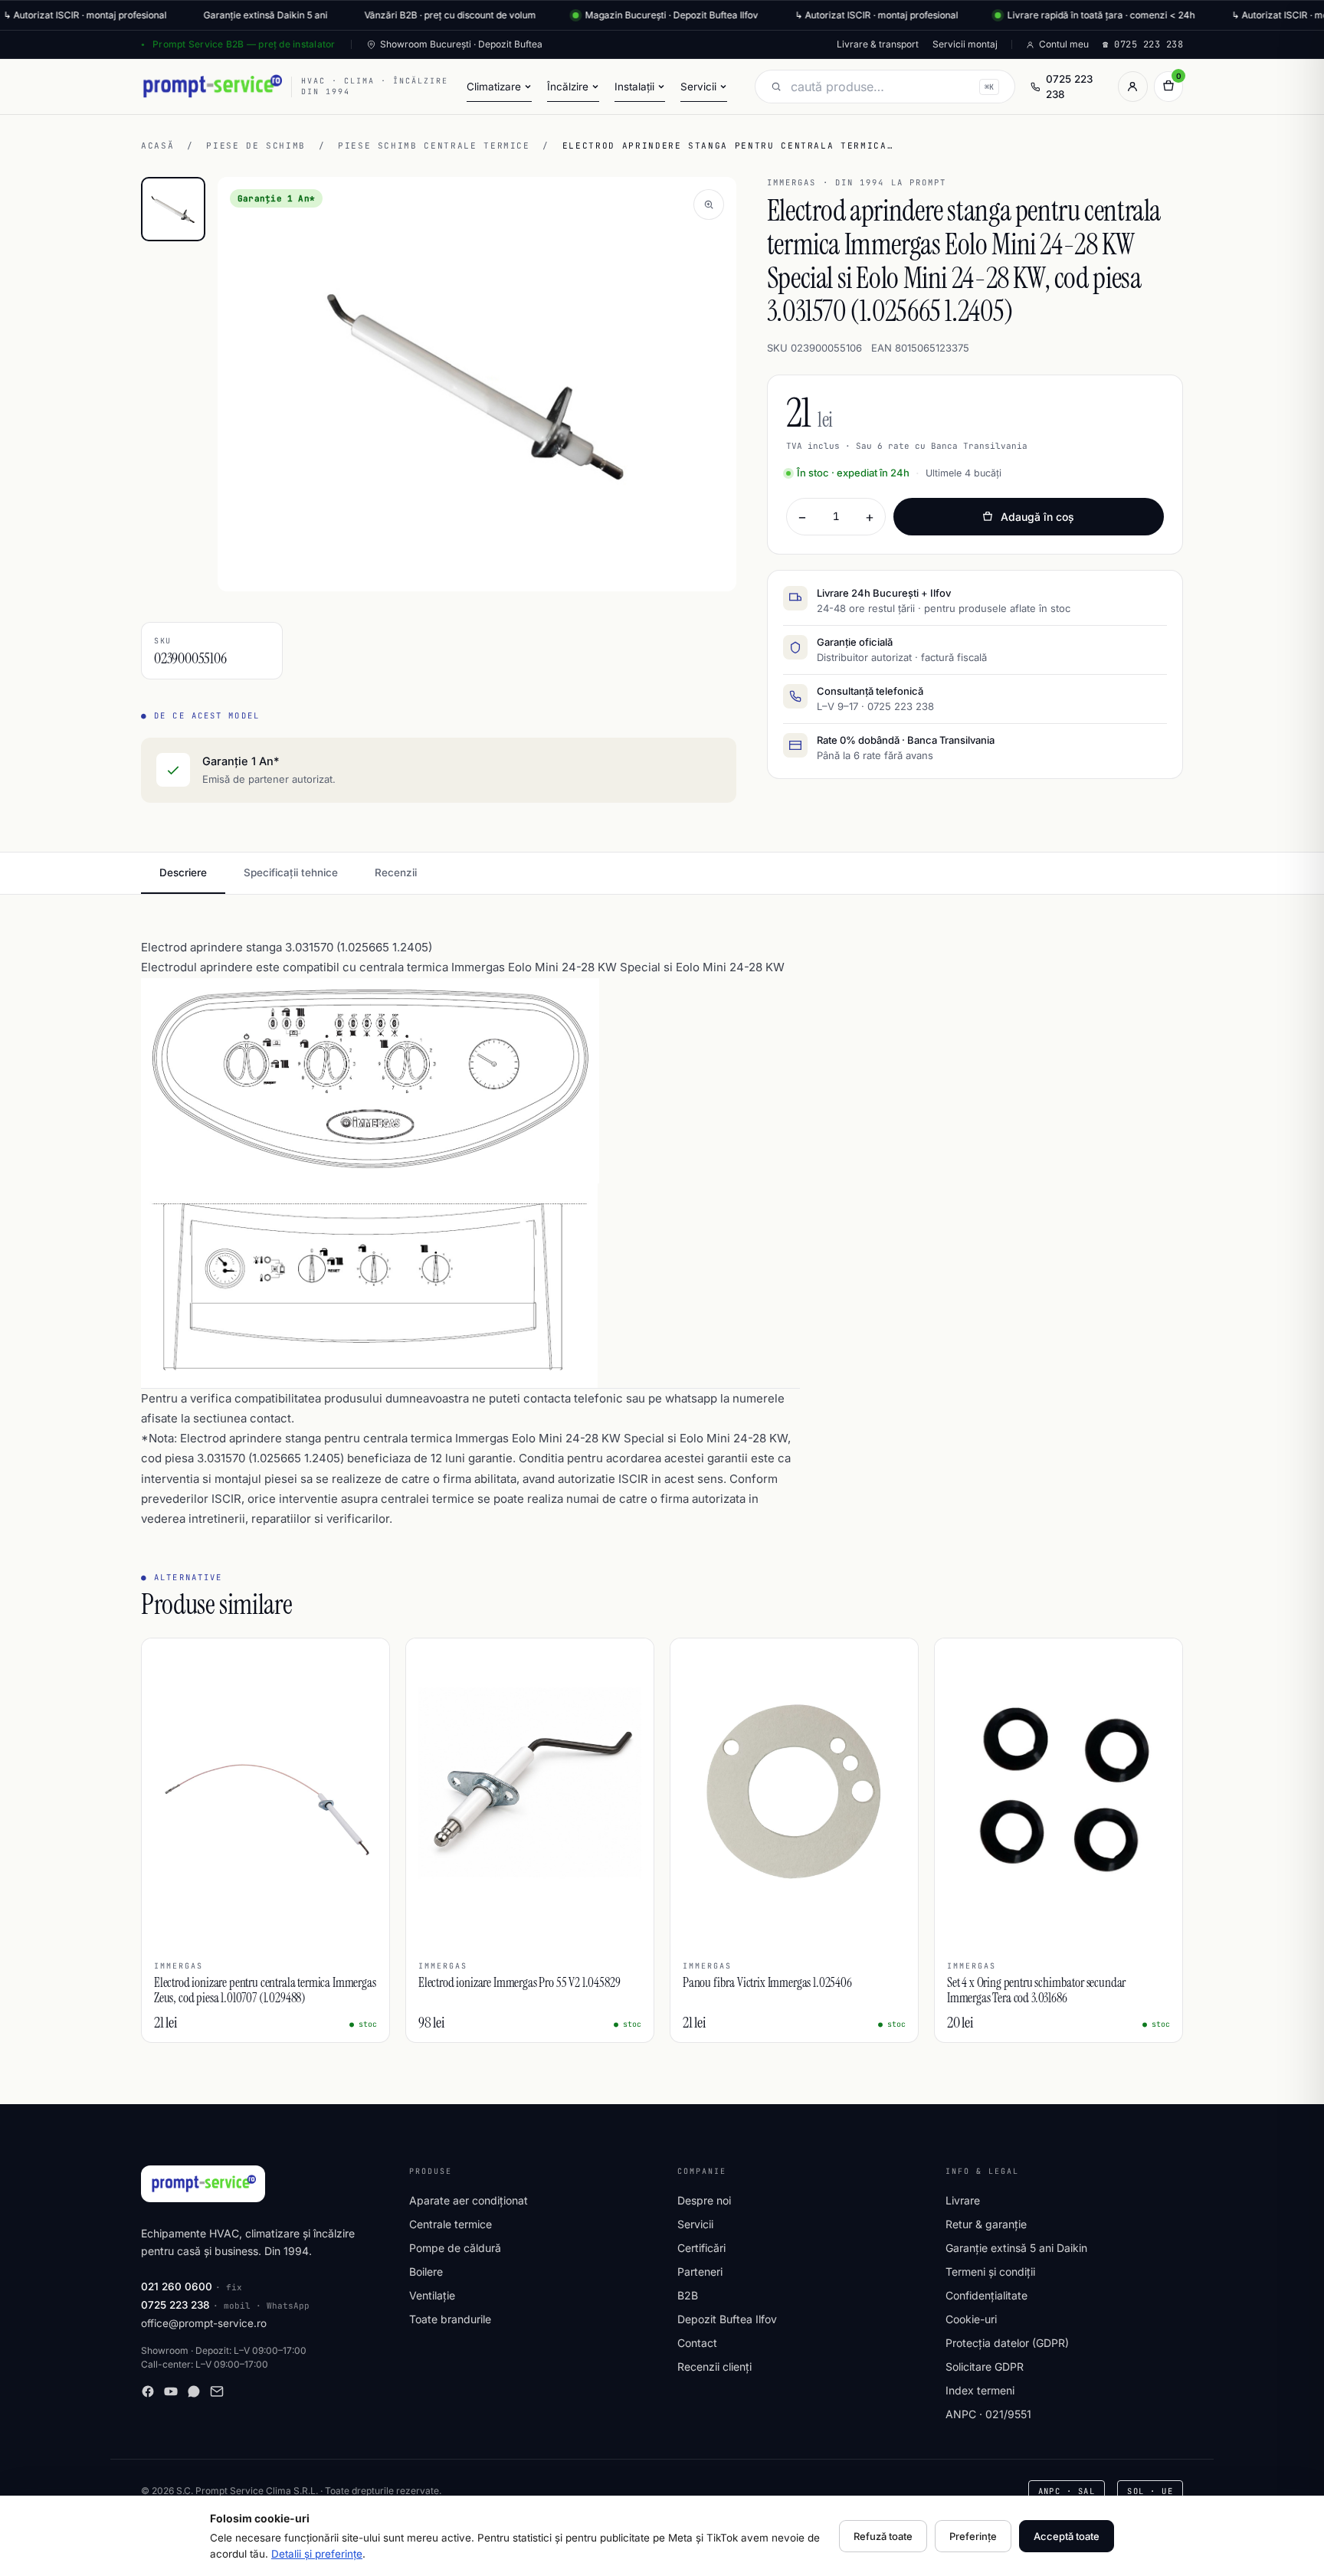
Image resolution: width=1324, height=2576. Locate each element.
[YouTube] (171, 2391)
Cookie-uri (971, 2319)
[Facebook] (148, 2391)
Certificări (701, 2248)
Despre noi (704, 2200)
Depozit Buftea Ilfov (727, 2319)
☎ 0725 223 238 (1143, 44)
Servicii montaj (965, 44)
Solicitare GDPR (985, 2367)
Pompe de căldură (455, 2248)
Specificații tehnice (291, 872)
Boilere (426, 2272)
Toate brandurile (450, 2319)
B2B (688, 2295)
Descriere (183, 872)
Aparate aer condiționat (469, 2200)
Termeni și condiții (990, 2272)
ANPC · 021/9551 (988, 2414)
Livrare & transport (878, 44)
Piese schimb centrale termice (434, 146)
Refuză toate (883, 2536)
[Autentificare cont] (1132, 87)
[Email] (217, 2391)
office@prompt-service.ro (204, 2323)
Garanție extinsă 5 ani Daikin (1016, 2248)
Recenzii (396, 872)
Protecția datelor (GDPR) (1007, 2343)
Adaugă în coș (1037, 517)
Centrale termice (451, 2224)
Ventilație (432, 2295)
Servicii (695, 2224)
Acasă (157, 146)
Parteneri (700, 2272)
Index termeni (980, 2390)
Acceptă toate (1067, 2536)
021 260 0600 (177, 2286)
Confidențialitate (986, 2295)
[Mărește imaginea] (709, 205)
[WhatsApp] (194, 2391)
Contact (697, 2343)
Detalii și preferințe (317, 2554)
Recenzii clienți (714, 2367)
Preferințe (973, 2536)
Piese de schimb (256, 146)
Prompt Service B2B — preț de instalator (244, 44)
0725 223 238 (1069, 87)
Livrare (963, 2200)
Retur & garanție (986, 2224)
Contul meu (1064, 44)
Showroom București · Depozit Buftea (461, 44)
